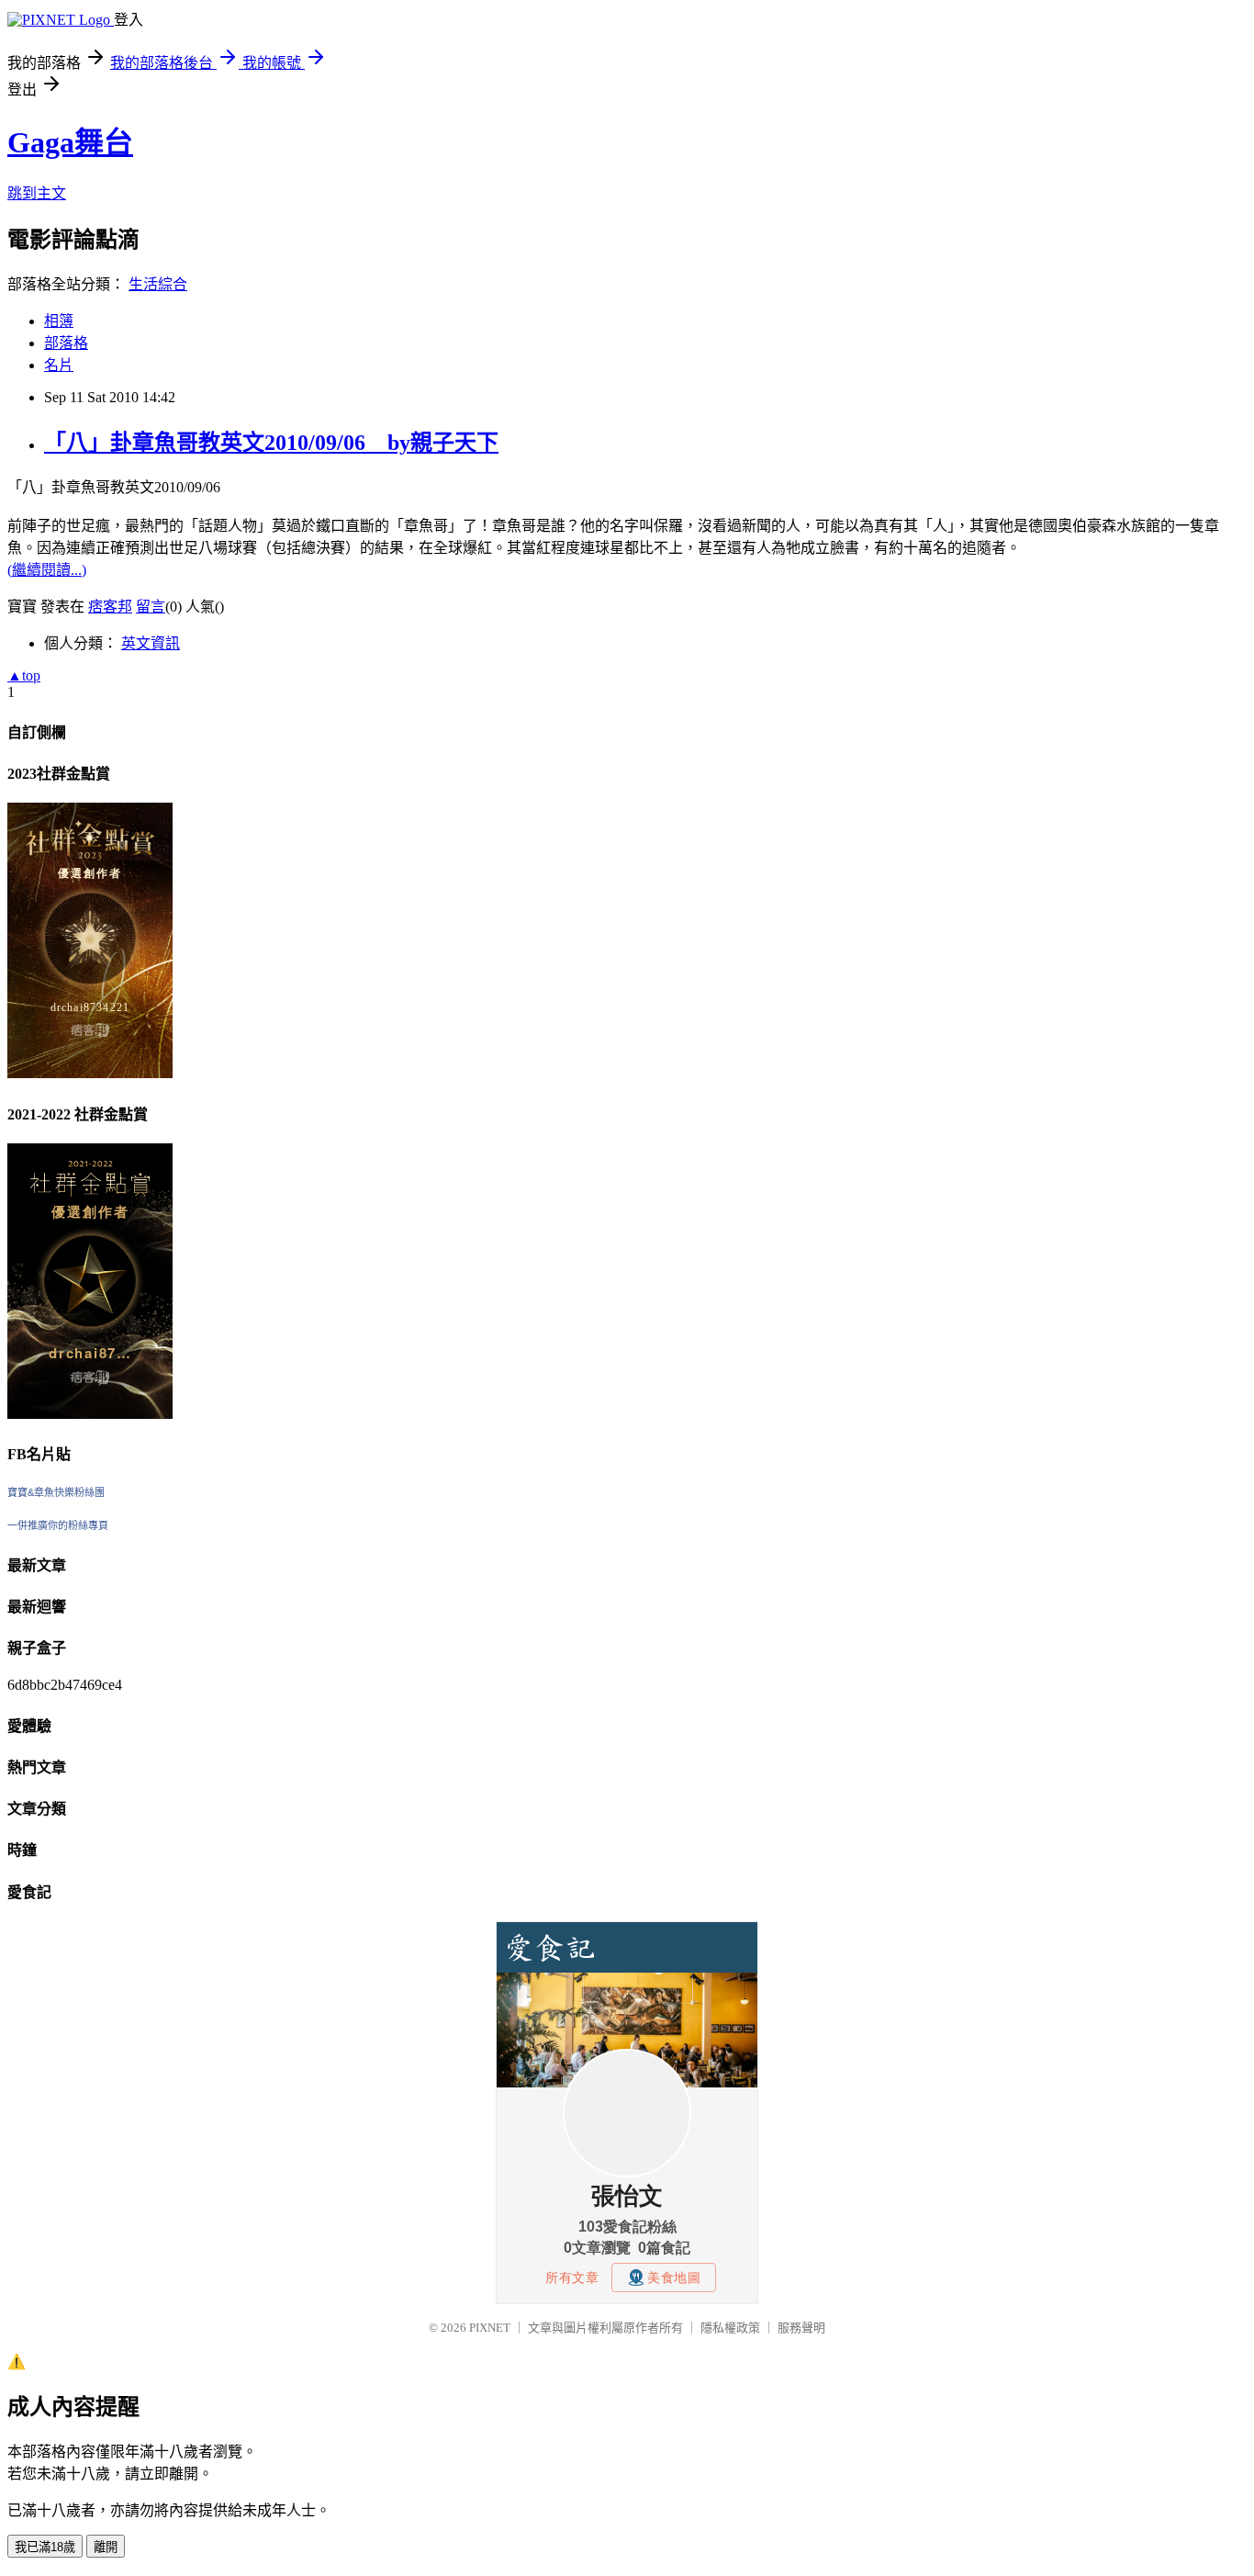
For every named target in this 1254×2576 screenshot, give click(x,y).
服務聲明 (801, 2328)
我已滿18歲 (45, 2547)
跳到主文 (37, 193)
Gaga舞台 (70, 142)
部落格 (66, 343)
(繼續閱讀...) (47, 570)
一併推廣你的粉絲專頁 (58, 1525)
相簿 (59, 321)
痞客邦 (110, 607)
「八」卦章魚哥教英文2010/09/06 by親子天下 (271, 443)
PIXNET (490, 2328)
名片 (59, 365)
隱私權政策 (730, 2328)
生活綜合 (158, 284)
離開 (106, 2547)
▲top (24, 675)
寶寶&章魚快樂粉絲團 (56, 1492)
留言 (151, 607)
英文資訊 (151, 643)
